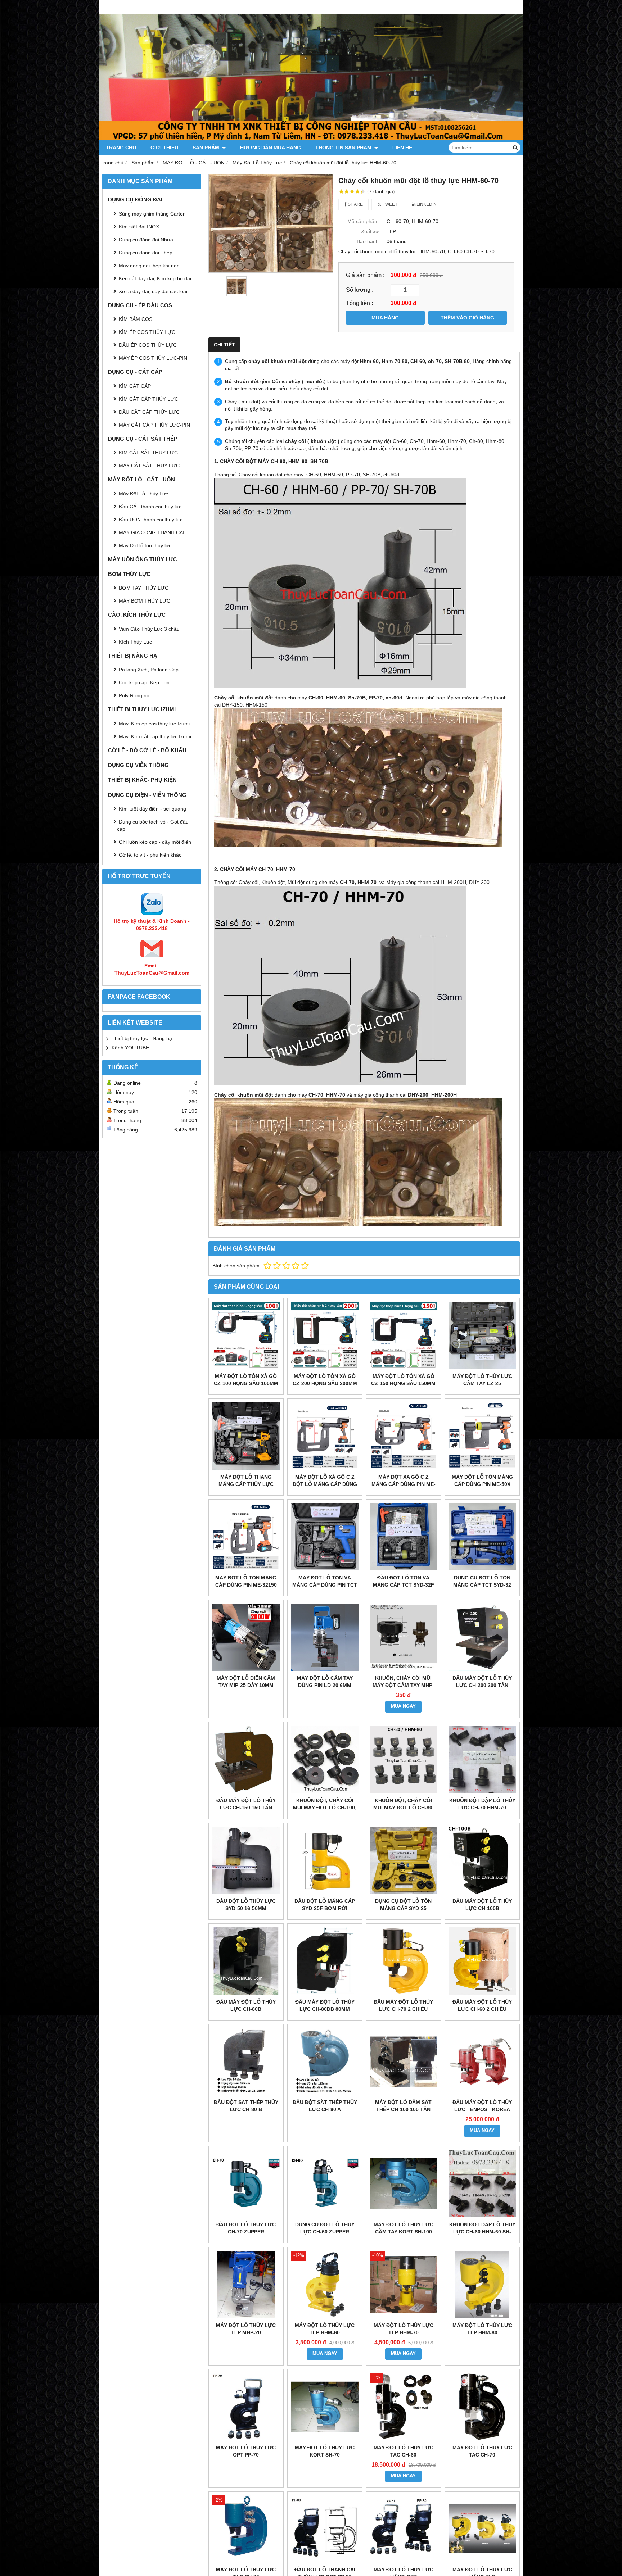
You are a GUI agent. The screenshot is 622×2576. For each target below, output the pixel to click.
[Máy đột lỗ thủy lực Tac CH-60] (404, 2407)
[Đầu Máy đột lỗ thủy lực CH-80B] (246, 1961)
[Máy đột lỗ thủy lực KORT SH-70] (325, 2407)
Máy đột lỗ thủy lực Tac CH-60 (404, 2451)
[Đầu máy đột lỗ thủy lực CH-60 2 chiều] (482, 1961)
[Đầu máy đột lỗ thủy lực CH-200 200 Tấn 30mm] (482, 1638)
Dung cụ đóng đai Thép (146, 253)
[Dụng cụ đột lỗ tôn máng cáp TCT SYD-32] (482, 1537)
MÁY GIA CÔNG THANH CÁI (152, 532)
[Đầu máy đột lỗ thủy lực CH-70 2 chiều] (404, 1961)
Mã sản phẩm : (364, 221)
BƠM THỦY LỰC (129, 574)
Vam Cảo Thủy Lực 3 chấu (149, 629)
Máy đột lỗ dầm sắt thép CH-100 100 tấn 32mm (403, 2109)
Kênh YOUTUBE (130, 1048)
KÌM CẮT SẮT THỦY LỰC (148, 453)
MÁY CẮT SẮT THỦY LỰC (149, 466)
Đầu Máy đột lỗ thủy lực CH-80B (246, 2005)
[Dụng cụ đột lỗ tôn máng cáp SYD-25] (404, 1860)
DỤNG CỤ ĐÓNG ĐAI (135, 199)
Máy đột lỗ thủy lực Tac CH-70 (482, 2451)
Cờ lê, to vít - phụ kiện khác (150, 855)
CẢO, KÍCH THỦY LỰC (137, 615)
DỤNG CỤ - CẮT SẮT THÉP (143, 439)
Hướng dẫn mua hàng (271, 148)
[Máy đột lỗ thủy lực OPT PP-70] (246, 2407)
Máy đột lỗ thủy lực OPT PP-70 (246, 2451)
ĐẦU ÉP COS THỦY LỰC (148, 345)
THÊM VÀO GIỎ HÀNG (467, 318)
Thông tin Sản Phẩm (344, 148)
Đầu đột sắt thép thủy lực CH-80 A (325, 2106)
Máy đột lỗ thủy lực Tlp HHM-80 (482, 2329)
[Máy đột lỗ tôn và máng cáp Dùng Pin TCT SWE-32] (325, 1537)
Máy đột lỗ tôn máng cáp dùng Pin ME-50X (482, 1480)
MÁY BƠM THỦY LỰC (145, 601)
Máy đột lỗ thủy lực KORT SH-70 (325, 2451)
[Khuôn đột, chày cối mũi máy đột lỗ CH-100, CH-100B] (325, 1759)
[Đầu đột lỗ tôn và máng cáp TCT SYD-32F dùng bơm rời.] (404, 1537)
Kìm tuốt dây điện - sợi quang (152, 809)
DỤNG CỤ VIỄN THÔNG (138, 765)
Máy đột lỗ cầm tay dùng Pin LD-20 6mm (325, 1682)
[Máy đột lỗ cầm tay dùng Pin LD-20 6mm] (325, 1638)
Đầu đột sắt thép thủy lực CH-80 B (246, 2106)
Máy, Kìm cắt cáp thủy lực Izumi (155, 736)
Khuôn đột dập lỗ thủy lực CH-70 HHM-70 (482, 1804)
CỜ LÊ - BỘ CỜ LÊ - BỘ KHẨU (147, 750)
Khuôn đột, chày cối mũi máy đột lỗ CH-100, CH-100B (325, 1808)
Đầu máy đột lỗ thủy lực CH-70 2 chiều (403, 2005)
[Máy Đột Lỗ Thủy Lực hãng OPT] (404, 2529)
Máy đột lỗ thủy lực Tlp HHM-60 (325, 2329)
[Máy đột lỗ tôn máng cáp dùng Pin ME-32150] (246, 1537)
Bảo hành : (369, 241)
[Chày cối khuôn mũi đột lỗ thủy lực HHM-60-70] (271, 223)
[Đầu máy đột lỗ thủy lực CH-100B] (482, 1860)
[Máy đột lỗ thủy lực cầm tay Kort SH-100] (404, 2184)
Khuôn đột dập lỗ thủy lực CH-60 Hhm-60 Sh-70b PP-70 (482, 2232)
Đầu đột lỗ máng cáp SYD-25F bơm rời (325, 1905)
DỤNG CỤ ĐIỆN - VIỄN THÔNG (147, 795)
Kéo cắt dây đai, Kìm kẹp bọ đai (155, 278)
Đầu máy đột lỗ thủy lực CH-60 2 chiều (482, 2005)
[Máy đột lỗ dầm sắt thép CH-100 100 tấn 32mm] (404, 2062)
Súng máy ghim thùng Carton (152, 214)
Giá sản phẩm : (365, 275)
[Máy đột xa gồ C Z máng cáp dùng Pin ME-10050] (404, 1436)
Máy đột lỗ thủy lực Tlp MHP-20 (246, 2329)
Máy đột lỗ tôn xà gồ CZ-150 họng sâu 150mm (403, 1380)
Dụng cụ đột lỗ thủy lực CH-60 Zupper (325, 2228)
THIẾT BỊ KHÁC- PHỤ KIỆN (142, 780)
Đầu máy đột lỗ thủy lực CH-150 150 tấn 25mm (246, 1808)
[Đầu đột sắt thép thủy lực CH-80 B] (246, 2062)
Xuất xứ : (371, 231)
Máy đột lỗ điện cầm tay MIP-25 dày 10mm (246, 1682)
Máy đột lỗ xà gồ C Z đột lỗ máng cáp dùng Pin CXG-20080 (325, 1484)
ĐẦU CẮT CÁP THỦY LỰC (149, 412)
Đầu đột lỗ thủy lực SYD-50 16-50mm (246, 1905)
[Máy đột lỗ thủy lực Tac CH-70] (482, 2407)
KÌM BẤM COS (136, 319)
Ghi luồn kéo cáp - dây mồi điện (155, 842)
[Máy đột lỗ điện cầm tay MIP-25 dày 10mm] (246, 1638)
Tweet (389, 204)
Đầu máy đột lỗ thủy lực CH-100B (482, 1905)
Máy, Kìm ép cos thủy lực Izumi (154, 724)
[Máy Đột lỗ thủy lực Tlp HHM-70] (404, 2284)
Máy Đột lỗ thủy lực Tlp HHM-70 (404, 2329)
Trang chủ (121, 148)
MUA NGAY (403, 1706)
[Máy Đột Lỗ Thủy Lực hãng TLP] (482, 2529)
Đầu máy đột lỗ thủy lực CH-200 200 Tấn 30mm (482, 1685)
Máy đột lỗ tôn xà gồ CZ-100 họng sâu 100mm (246, 1380)
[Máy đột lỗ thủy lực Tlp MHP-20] (246, 2284)
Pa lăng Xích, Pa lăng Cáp (149, 670)
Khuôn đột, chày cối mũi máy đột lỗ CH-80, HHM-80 (404, 1808)
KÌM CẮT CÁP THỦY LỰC (148, 399)
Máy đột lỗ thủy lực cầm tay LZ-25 (482, 1380)
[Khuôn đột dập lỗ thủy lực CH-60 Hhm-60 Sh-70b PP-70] (482, 2184)
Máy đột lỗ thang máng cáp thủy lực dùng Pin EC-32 (246, 1484)
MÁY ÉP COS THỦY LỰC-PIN (153, 358)
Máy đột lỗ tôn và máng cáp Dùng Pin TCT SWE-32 (325, 1585)
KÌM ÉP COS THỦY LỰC (147, 332)
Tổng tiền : (359, 303)
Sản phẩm (207, 148)
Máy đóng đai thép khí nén (149, 266)
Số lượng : (360, 290)
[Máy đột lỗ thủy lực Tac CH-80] (246, 2529)
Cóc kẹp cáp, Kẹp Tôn (144, 682)
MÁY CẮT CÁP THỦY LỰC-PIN (154, 425)
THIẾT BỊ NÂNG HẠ (133, 656)
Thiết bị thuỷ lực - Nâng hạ (142, 1038)
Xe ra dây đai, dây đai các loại (153, 291)
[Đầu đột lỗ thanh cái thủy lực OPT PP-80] (325, 2529)
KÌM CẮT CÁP (135, 386)
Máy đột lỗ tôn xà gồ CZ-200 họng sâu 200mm (325, 1380)
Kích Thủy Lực (135, 642)
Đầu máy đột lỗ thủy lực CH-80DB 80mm (325, 2005)
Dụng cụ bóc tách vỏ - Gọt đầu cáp (153, 825)
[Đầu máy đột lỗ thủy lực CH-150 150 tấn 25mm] (246, 1759)
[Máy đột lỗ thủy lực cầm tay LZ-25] (482, 1335)
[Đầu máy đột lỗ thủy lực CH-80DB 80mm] (325, 1961)
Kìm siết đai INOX (139, 227)
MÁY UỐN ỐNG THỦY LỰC (143, 559)
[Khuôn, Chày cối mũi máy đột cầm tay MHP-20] (404, 1638)
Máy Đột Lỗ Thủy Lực (143, 494)
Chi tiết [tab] (224, 345)
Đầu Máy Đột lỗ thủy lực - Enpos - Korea (482, 2106)
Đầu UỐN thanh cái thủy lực (151, 520)
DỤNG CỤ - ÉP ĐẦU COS (140, 305)
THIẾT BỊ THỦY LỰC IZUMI (142, 709)
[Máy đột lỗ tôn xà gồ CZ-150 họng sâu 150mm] (404, 1335)
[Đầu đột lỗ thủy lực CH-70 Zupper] (246, 2184)
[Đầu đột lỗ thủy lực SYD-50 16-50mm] (246, 1860)
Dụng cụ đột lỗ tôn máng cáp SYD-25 (403, 1905)
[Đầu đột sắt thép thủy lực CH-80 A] (325, 2062)
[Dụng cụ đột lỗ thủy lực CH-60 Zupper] (325, 2184)
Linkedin (426, 204)
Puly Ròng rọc (135, 695)
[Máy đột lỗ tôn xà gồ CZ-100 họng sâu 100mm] (246, 1335)
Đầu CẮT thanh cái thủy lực (150, 507)
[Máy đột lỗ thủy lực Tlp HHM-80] (482, 2284)
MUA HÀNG (385, 318)
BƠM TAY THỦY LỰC (144, 588)
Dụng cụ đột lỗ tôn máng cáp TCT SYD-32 (482, 1581)
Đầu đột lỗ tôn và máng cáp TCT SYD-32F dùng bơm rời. (404, 1585)
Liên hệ (402, 148)
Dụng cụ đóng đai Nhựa (146, 240)
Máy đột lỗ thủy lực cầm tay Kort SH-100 (404, 2228)
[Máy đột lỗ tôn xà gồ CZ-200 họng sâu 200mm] (325, 1335)
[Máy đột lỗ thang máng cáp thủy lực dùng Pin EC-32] (246, 1436)
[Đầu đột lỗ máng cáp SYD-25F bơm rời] (325, 1860)
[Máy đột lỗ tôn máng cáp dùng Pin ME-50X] (482, 1436)
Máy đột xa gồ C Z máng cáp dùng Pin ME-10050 (404, 1484)
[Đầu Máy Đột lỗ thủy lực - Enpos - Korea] (482, 2062)
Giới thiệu (164, 148)
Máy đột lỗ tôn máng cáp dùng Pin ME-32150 (246, 1581)
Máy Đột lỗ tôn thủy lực (145, 545)
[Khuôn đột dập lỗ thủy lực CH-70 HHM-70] (482, 1759)
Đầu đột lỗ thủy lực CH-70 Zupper (246, 2228)
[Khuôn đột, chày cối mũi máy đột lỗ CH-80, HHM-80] (404, 1759)
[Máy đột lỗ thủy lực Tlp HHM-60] (325, 2284)
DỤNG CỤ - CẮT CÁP (135, 372)
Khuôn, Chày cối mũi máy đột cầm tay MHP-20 (403, 1685)
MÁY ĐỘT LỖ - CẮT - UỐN (141, 479)
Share (355, 204)
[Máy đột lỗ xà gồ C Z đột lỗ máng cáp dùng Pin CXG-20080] (325, 1436)
